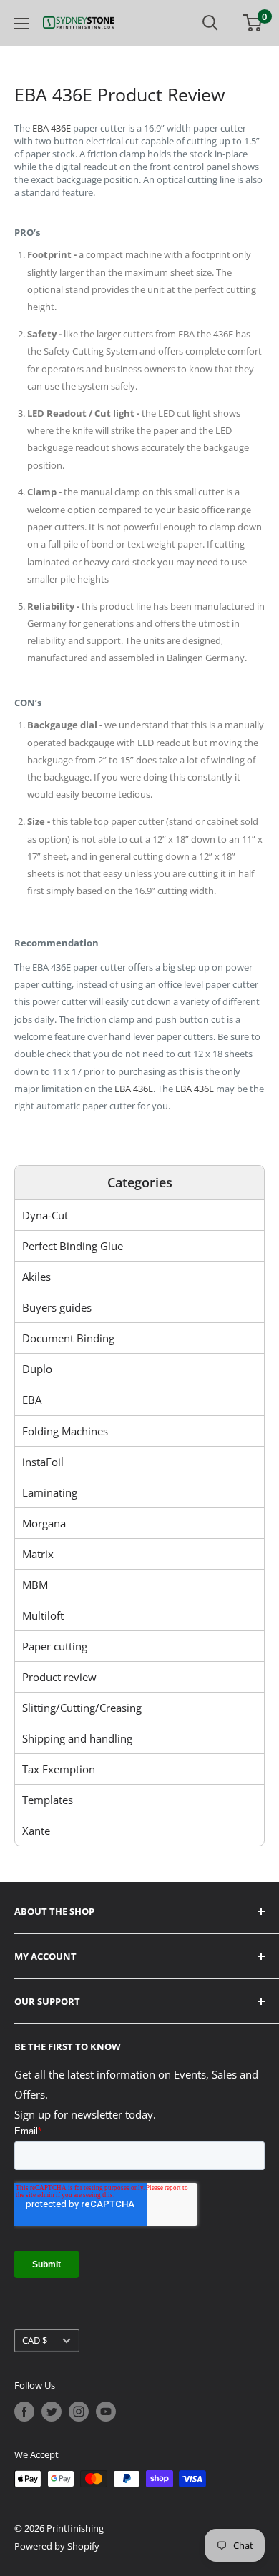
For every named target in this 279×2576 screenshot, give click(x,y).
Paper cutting (55, 1646)
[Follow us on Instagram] (79, 2412)
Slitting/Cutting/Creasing (82, 1708)
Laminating (50, 1492)
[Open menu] (21, 24)
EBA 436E (52, 128)
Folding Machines (65, 1431)
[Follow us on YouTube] (106, 2412)
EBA (32, 1400)
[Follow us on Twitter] (52, 2412)
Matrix (38, 1554)
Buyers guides (57, 1307)
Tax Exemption (59, 1769)
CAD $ (35, 2340)
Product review (59, 1677)
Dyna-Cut (45, 1215)
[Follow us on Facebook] (24, 2412)
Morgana (44, 1523)
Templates (48, 1800)
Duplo (37, 1369)
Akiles (36, 1277)
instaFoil (43, 1462)
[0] (253, 23)
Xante (36, 1831)
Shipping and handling (77, 1738)
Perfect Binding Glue (73, 1246)
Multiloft (43, 1615)
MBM (35, 1585)
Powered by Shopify (57, 2546)
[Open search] (210, 23)
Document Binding (68, 1338)
